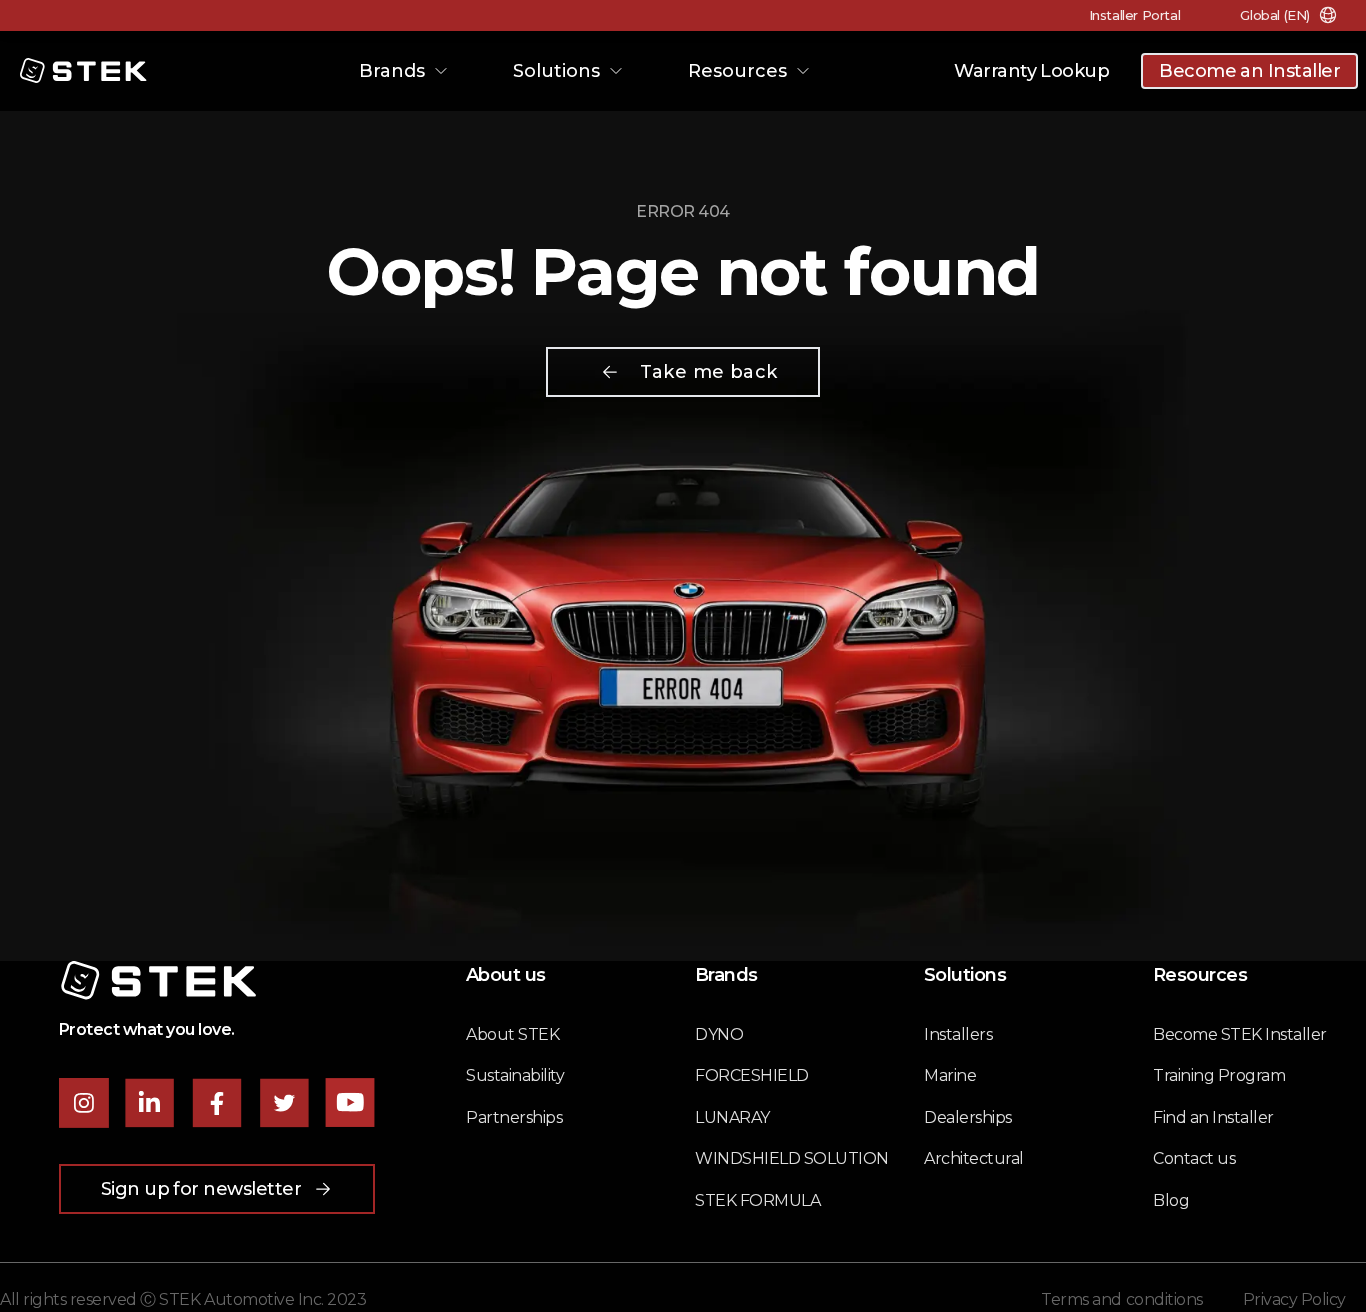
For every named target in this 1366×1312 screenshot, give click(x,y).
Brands (392, 71)
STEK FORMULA (757, 1200)
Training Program (1219, 1075)
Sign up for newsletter (201, 1189)
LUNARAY (732, 1117)
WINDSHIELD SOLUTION (792, 1158)
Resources (737, 71)
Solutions (556, 71)
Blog (1171, 1200)
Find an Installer (1213, 1117)
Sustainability (515, 1075)
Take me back (708, 372)
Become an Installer (1249, 71)
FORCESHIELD (752, 1075)
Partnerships (514, 1117)
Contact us (1194, 1158)
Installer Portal (1135, 15)
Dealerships (968, 1117)
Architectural (974, 1158)
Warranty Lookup (1031, 71)
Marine (950, 1075)
